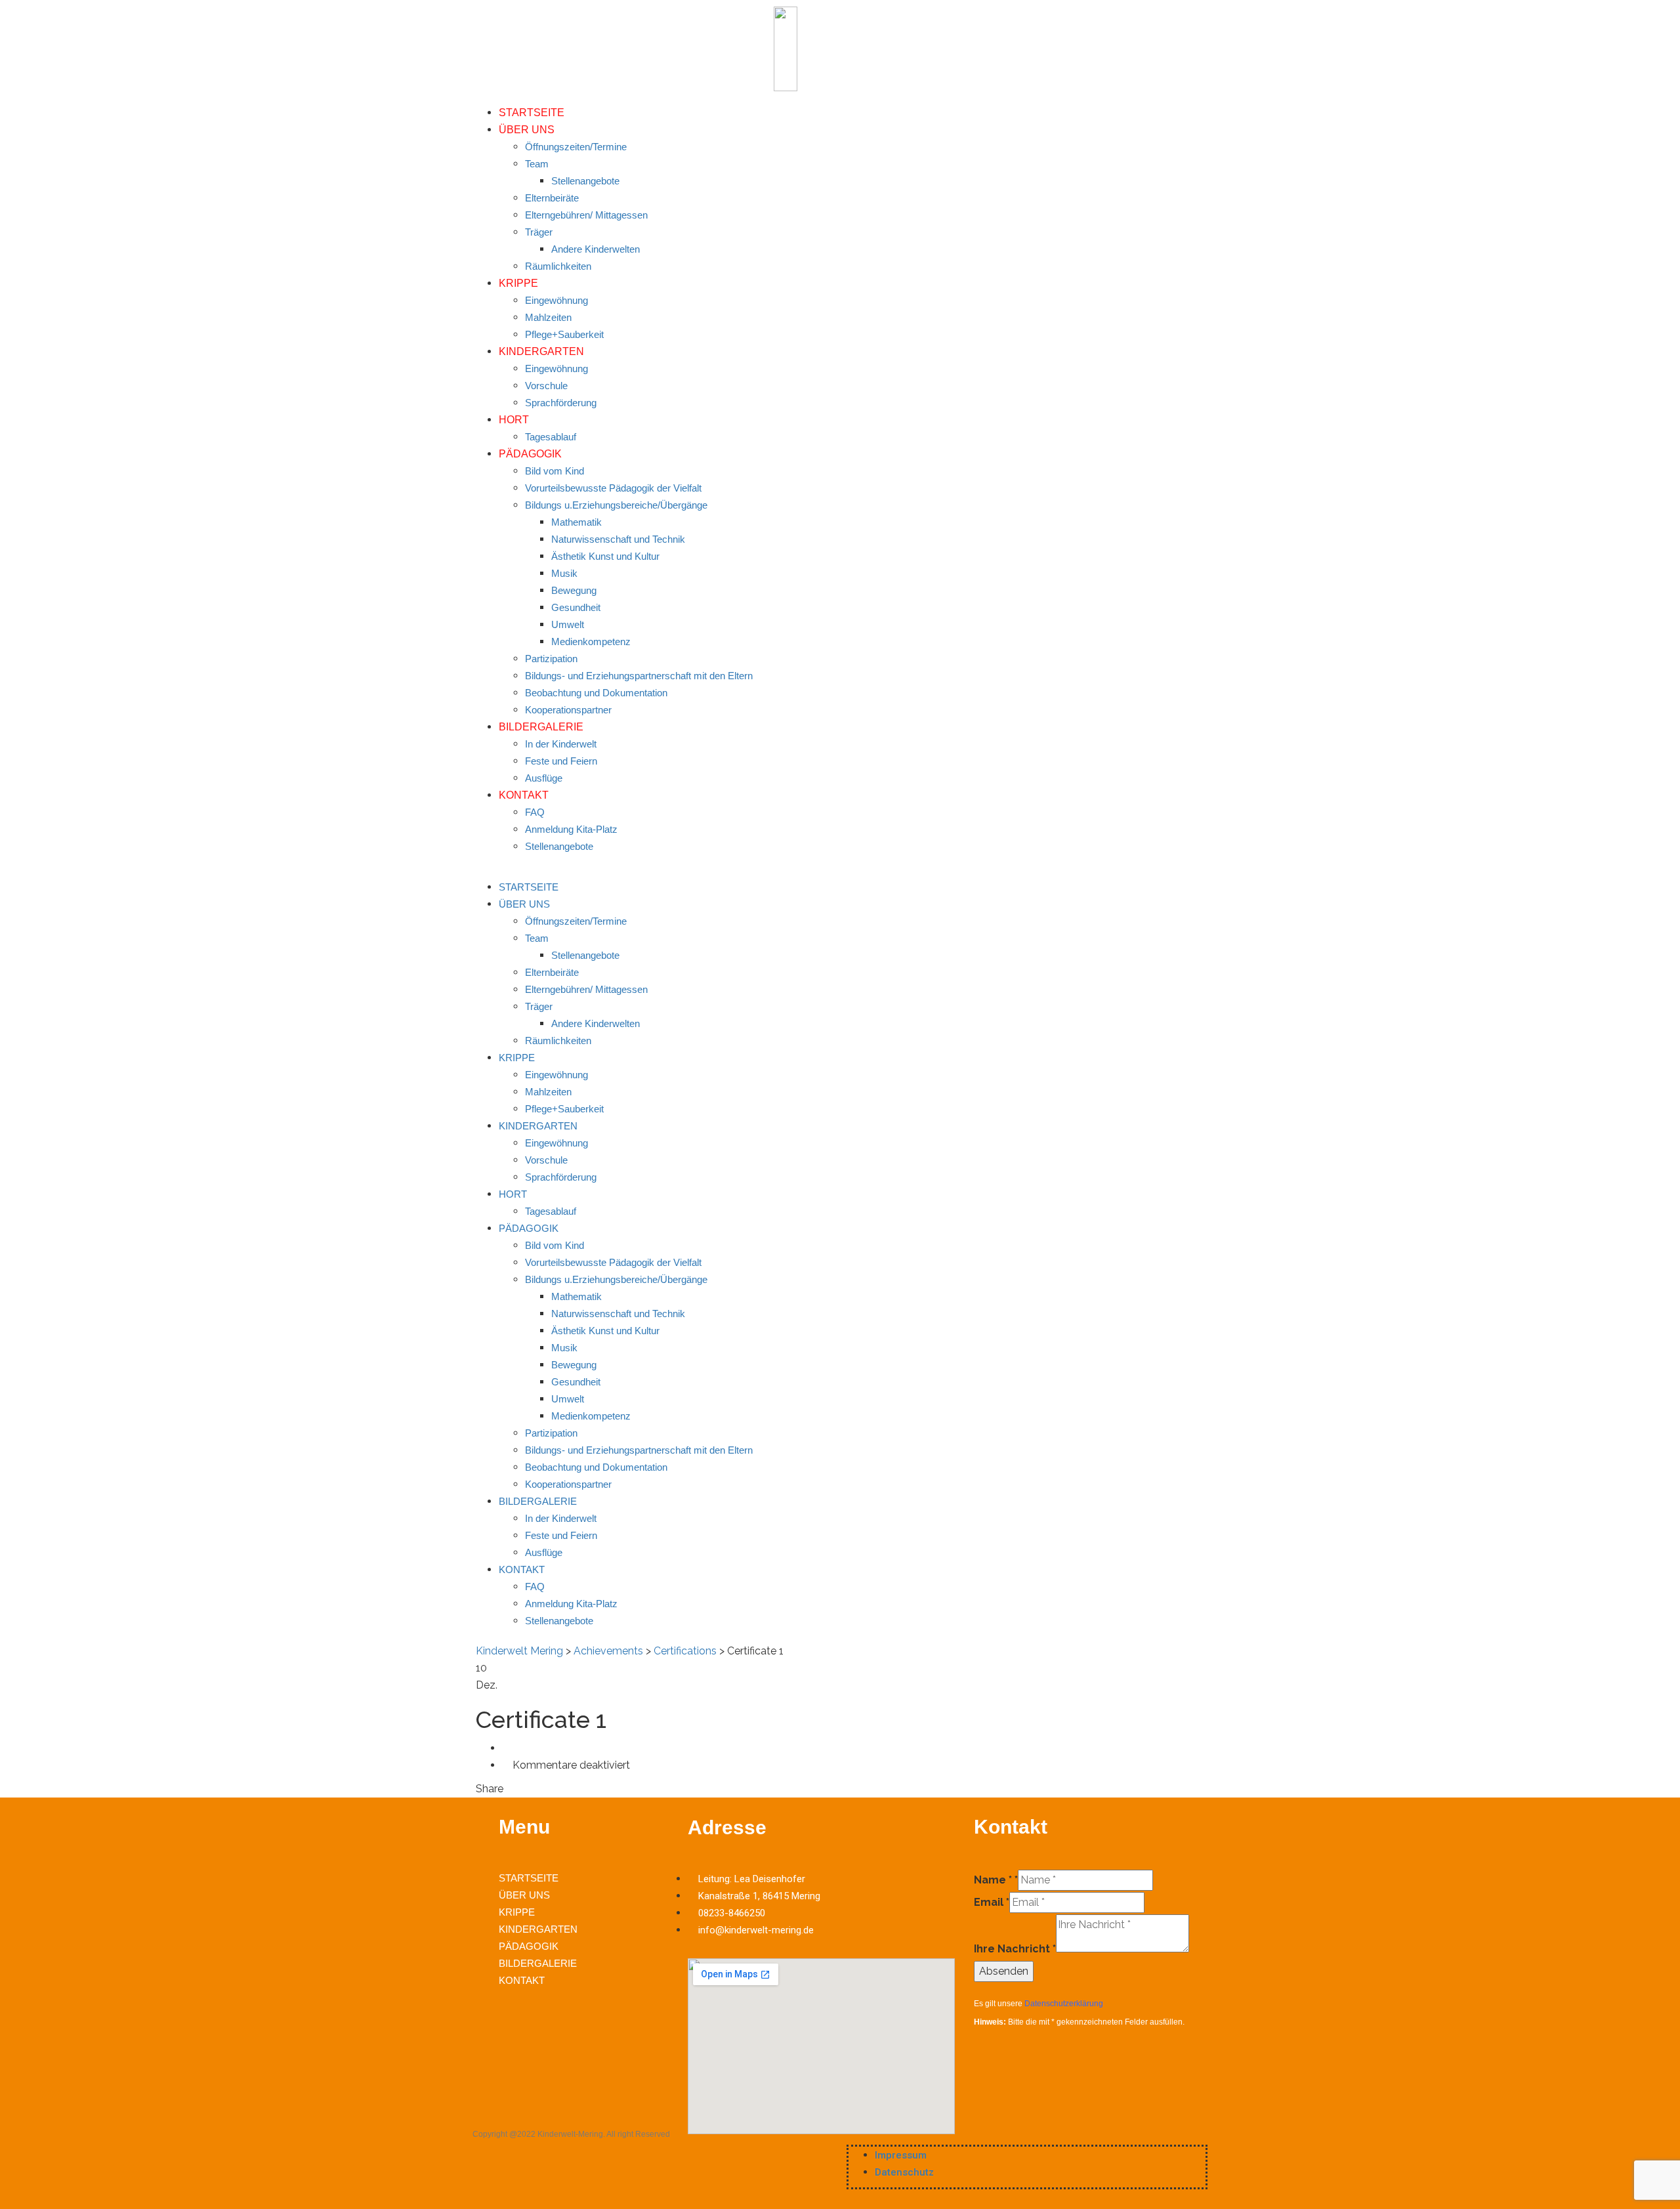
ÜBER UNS (527, 130)
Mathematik (577, 522)
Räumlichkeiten (558, 266)
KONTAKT (524, 795)
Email (992, 1902)
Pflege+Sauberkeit (564, 334)
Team (537, 164)
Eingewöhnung (556, 300)
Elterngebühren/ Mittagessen (586, 215)
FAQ (535, 812)
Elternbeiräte (552, 198)
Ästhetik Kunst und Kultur (605, 556)
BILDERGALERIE (541, 727)
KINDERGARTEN (541, 351)
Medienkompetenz (591, 642)
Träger (539, 232)
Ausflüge (544, 778)
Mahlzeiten (548, 317)
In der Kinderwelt (561, 744)
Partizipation (551, 659)
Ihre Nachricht (1015, 1949)
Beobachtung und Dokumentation (596, 693)
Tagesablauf (551, 437)
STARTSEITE (532, 113)
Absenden (1004, 1971)
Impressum (901, 2155)
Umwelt (568, 624)
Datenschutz (904, 2172)
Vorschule (546, 386)
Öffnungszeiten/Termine (576, 147)
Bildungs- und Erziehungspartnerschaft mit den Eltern (639, 676)
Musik (564, 573)
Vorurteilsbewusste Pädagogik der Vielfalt (613, 488)
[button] (840, 870)
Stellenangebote (585, 181)
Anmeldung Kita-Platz (571, 829)
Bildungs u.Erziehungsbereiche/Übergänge (616, 505)
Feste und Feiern (561, 761)
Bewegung (574, 590)
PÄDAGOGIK (530, 454)
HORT (514, 420)
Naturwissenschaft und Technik (618, 539)
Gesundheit (576, 607)
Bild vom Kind (555, 471)
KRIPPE (518, 283)
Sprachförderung (561, 403)
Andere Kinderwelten (596, 249)
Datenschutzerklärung (1064, 2004)
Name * (996, 1880)
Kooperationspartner (568, 710)
